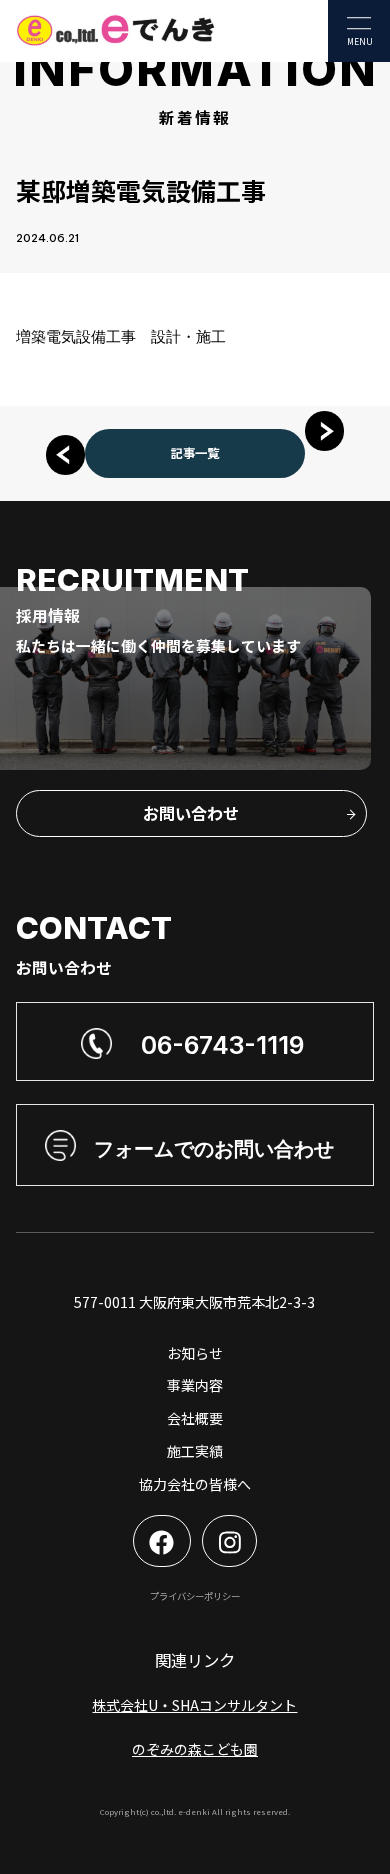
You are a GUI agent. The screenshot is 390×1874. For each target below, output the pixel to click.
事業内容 (195, 1385)
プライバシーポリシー (195, 1596)
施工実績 (195, 1451)
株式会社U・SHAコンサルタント (194, 1705)
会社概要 (195, 1418)
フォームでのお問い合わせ (214, 1148)
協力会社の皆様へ (195, 1484)
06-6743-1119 (222, 1045)
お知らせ (195, 1353)
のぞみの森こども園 (195, 1749)
